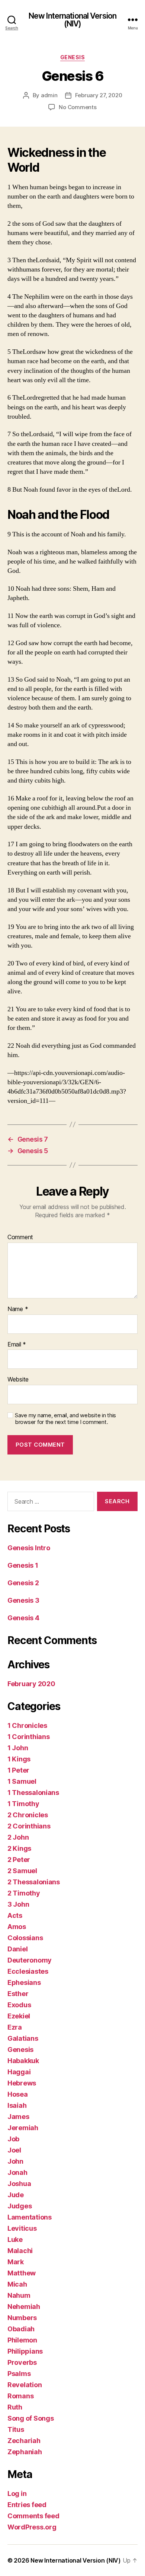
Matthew (22, 2273)
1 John (18, 1748)
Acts (15, 1915)
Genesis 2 (23, 1583)
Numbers (22, 2318)
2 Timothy (24, 1893)
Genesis (73, 57)
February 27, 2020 (99, 95)
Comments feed (33, 2516)
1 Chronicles (27, 1725)
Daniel (17, 1949)
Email (17, 1345)
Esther (18, 1994)
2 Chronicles (28, 1815)
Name (18, 1309)
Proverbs (22, 2362)
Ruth (15, 2407)
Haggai (19, 2072)
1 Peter (18, 1770)
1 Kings (19, 1759)
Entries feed (27, 2505)
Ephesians (24, 1982)
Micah (17, 2284)
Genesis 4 (23, 1618)
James (18, 2117)
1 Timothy (23, 1804)
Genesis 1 (23, 1565)
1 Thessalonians (33, 1793)
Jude (16, 2195)
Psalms (19, 2374)
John (15, 2161)
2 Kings (19, 1848)
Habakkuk (23, 2061)
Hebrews (22, 2083)
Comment (20, 1237)
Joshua (19, 2184)
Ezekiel (19, 2016)
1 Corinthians (29, 1737)
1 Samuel (22, 1781)
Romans (20, 2396)
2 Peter (19, 1860)
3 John (18, 1904)
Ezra (15, 2027)
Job (13, 2139)
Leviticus (22, 2228)
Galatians (23, 2038)
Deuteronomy (30, 1960)
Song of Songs (31, 2418)
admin (49, 95)
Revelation (25, 2385)
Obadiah (21, 2329)
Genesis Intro (29, 1548)
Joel (14, 2150)
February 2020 (31, 1684)
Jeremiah (23, 2128)
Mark (16, 2262)
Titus (16, 2429)
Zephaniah (25, 2452)
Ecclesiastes (28, 1971)
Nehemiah (24, 2307)
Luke (15, 2239)
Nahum (19, 2295)
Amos (17, 1927)
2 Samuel (22, 1871)
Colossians (25, 1938)
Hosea (18, 2094)
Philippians (25, 2351)
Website (18, 1380)
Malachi (20, 2251)
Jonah (17, 2172)
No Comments (78, 107)
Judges (20, 2206)
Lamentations (30, 2217)
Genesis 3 (23, 1600)
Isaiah (17, 2105)
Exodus (19, 2005)
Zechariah (24, 2441)
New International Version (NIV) (72, 20)
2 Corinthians (29, 1826)
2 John (18, 1837)
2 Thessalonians (34, 1882)
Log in (17, 2493)
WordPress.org (32, 2527)
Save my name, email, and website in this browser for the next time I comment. (65, 1419)
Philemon (22, 2340)
